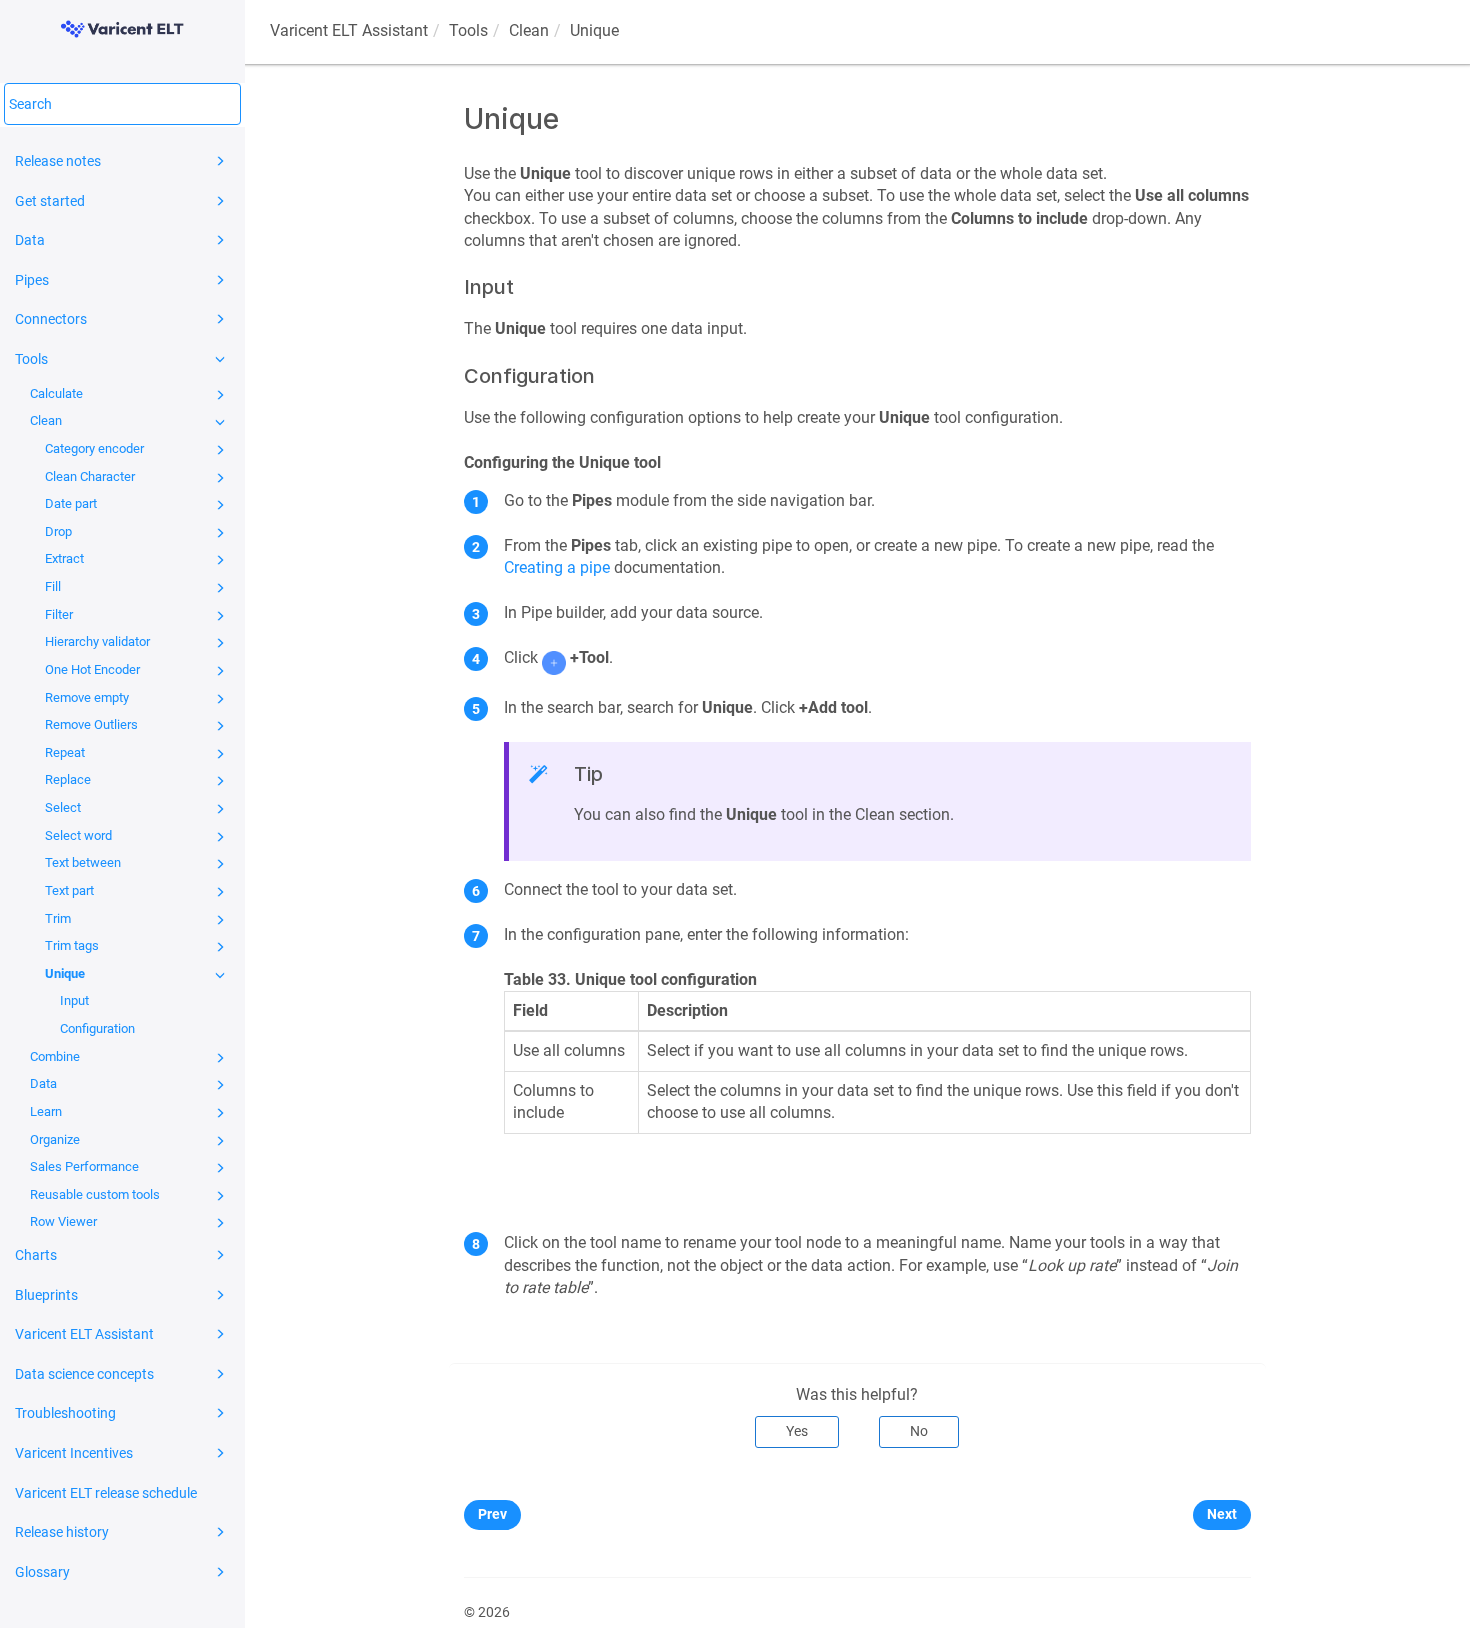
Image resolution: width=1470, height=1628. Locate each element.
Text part (69, 890)
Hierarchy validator (97, 641)
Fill (53, 586)
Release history (62, 1532)
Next (1222, 1514)
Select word (78, 835)
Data (30, 240)
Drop (58, 531)
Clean (46, 420)
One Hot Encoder (92, 669)
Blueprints (46, 1295)
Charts (36, 1255)
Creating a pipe (557, 567)
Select (63, 807)
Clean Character (90, 476)
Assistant (349, 30)
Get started (50, 201)
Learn (46, 1111)
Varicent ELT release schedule (106, 1493)
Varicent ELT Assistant (84, 1334)
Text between (83, 862)
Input (74, 1000)
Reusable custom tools (95, 1194)
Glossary (42, 1572)
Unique (65, 973)
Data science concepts (84, 1374)
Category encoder (94, 448)
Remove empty (87, 697)
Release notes (58, 161)
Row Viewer (63, 1221)
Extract (64, 558)
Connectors (51, 319)
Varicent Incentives (74, 1453)
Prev (492, 1514)
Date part (71, 503)
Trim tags (72, 945)
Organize (55, 1139)
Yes (797, 1431)
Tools (31, 359)
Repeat (65, 752)
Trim (58, 918)
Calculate (56, 393)
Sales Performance (84, 1166)
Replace (68, 779)
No (919, 1431)
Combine (55, 1056)
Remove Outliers (91, 724)
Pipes (32, 280)
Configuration (97, 1028)
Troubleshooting (65, 1413)
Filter (59, 614)
